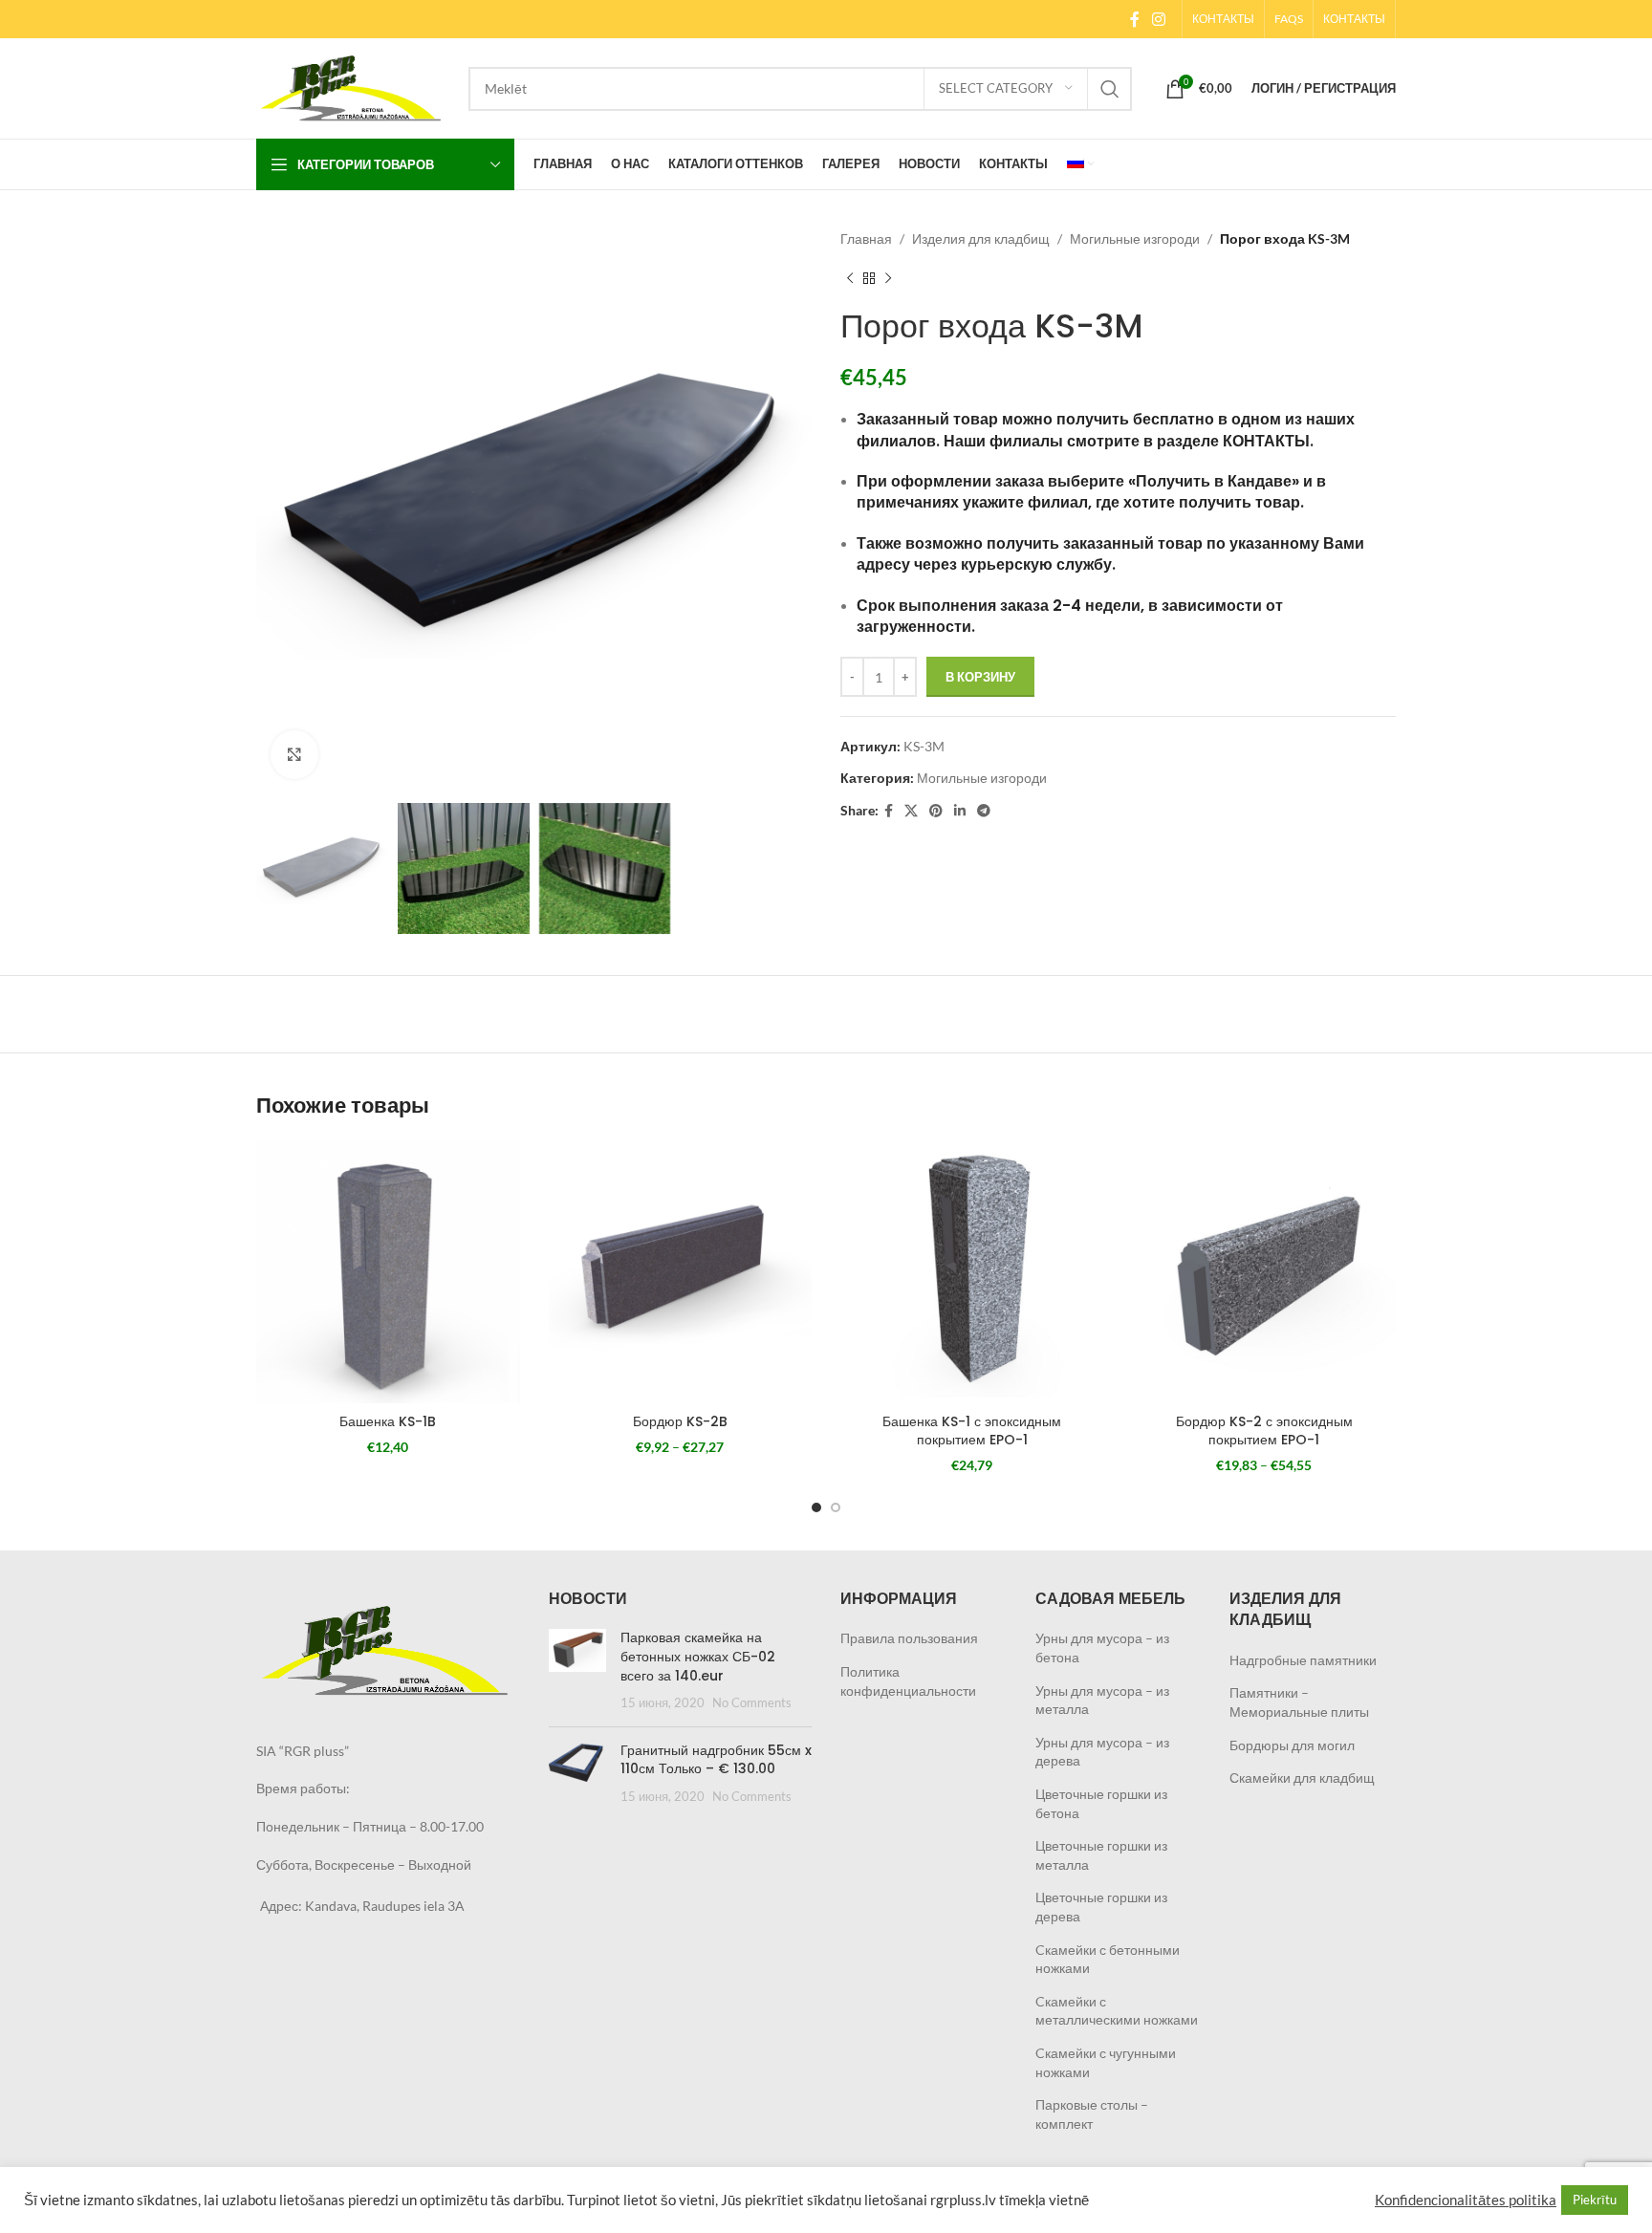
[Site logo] (353, 87)
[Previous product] (850, 278)
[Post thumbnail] (577, 1670)
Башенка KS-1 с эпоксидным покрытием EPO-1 (972, 1431)
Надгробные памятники (1303, 1660)
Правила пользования (909, 1638)
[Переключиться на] (1080, 164)
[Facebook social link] (1134, 19)
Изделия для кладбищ (981, 238)
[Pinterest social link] (936, 811)
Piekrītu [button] (1595, 2200)
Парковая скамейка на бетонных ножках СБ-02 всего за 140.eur (698, 1656)
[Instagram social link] (1159, 19)
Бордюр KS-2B (680, 1421)
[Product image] (388, 1272)
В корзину (980, 677)
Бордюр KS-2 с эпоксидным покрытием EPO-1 (1264, 1431)
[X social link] (911, 811)
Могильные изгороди (1135, 238)
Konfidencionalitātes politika (1466, 2200)
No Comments (752, 1703)
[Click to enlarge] (294, 754)
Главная (866, 238)
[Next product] (888, 278)
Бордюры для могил (1292, 1745)
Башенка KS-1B (388, 1421)
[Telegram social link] (984, 811)
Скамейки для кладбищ (1302, 1778)
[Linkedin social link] (960, 811)
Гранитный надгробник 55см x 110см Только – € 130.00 (716, 1760)
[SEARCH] (1110, 89)
